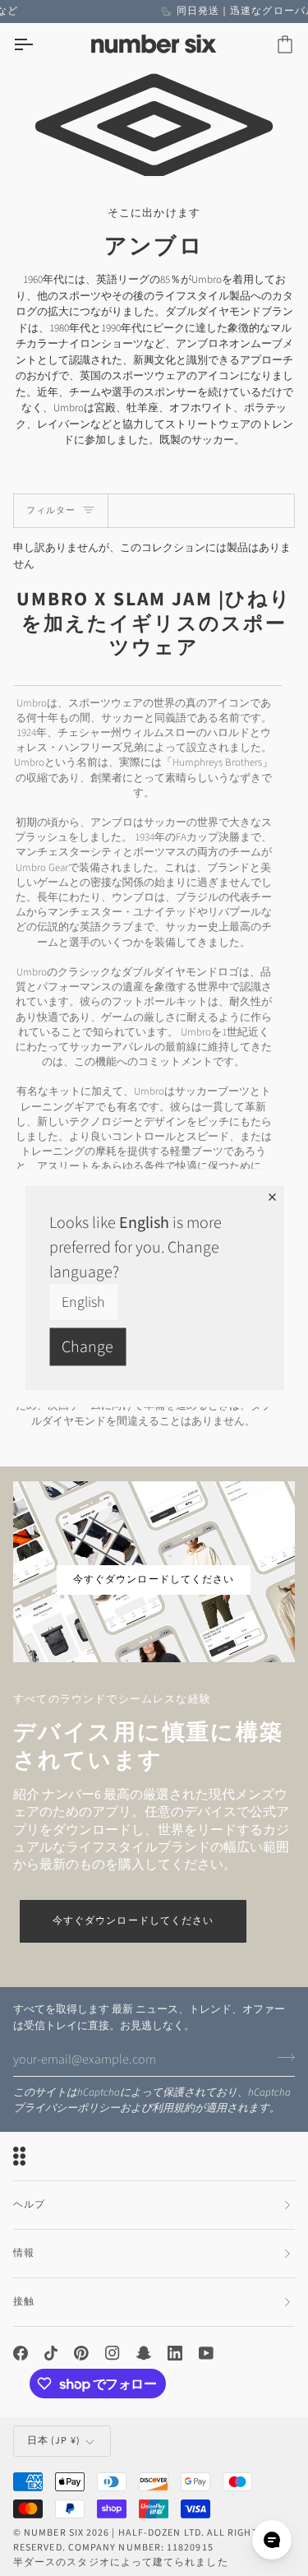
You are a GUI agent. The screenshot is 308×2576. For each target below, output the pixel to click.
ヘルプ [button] (29, 2205)
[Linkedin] (175, 2353)
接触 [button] (24, 2302)
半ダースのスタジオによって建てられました (121, 2562)
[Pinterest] (81, 2353)
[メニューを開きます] (38, 45)
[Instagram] (113, 2353)
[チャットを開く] (272, 2540)
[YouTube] (206, 2353)
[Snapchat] (144, 2353)
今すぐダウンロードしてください (133, 1921)
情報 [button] (24, 2253)
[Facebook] (21, 2353)
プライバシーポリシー (67, 2108)
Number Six (54, 2533)
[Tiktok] (51, 2353)
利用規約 (173, 2108)
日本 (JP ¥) (54, 2441)
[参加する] (281, 2057)
